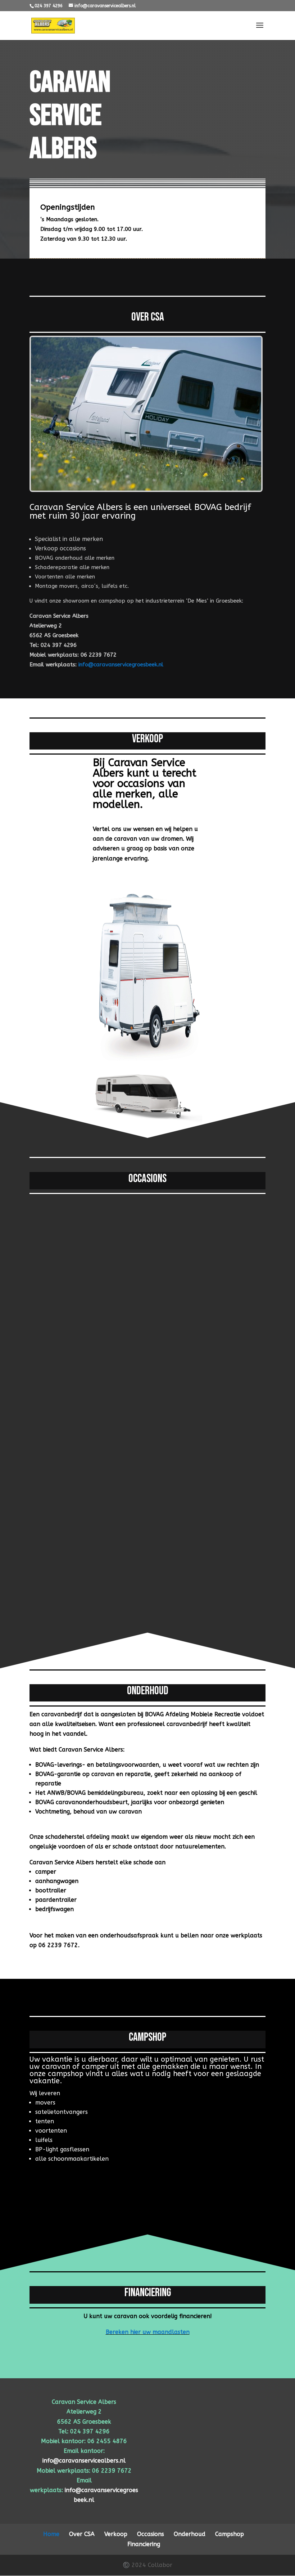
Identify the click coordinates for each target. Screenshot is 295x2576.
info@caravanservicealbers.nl (84, 2461)
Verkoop (116, 2534)
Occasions (151, 2534)
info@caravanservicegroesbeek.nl (121, 665)
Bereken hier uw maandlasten (148, 2332)
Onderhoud (190, 2534)
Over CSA (82, 2534)
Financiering (144, 2544)
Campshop (230, 2534)
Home (51, 2534)
